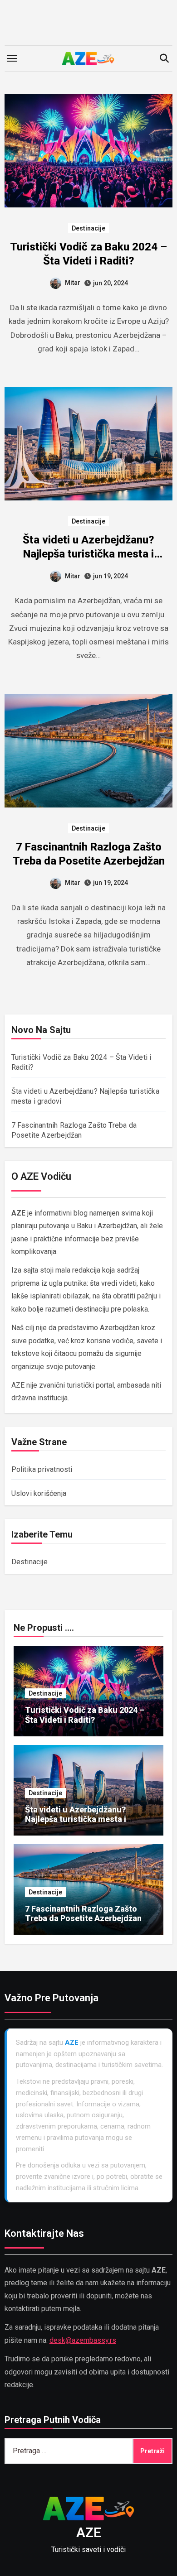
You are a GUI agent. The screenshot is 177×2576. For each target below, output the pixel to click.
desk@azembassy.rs (83, 2340)
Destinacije (88, 228)
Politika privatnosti (42, 1469)
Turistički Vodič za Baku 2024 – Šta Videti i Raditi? (85, 1715)
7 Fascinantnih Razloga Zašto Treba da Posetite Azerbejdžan (83, 1914)
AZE (89, 2532)
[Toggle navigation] (12, 58)
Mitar (73, 283)
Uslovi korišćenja (39, 1493)
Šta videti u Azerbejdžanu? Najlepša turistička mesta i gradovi (88, 554)
